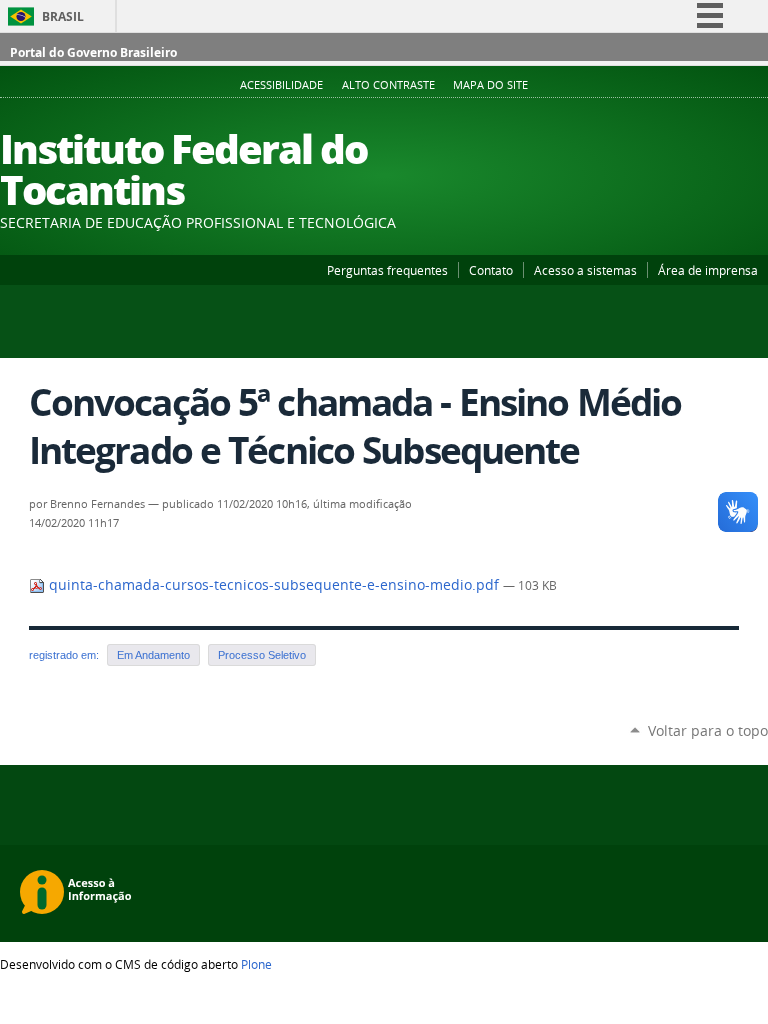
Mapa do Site (490, 85)
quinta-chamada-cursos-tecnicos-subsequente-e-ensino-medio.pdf (274, 585)
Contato (491, 270)
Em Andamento (153, 655)
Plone (256, 964)
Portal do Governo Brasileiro (93, 52)
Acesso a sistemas (585, 270)
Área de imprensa (708, 270)
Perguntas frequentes (387, 270)
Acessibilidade (281, 85)
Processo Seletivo (262, 655)
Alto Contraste (388, 85)
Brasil (63, 16)
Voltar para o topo (708, 730)
